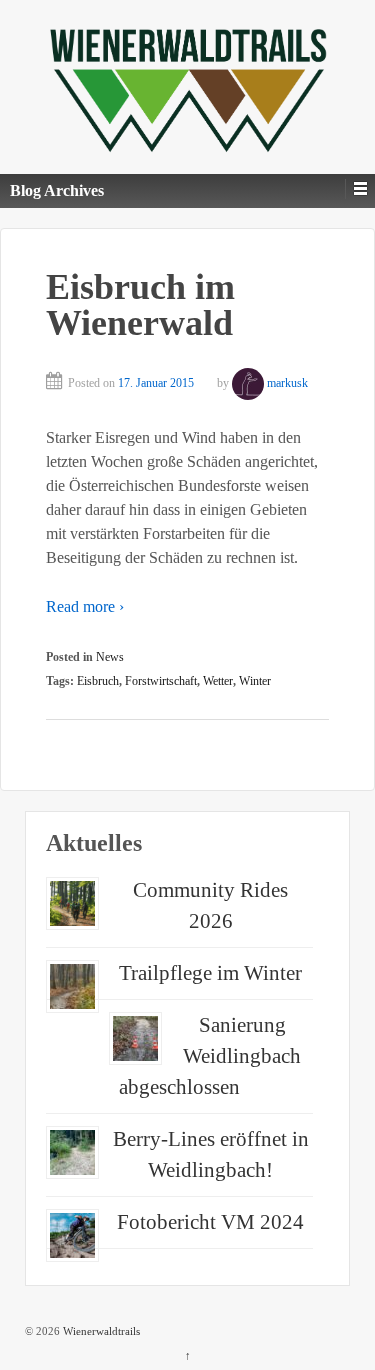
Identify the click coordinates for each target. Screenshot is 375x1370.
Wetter (218, 681)
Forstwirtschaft (161, 681)
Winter (255, 681)
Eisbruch (98, 681)
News (110, 657)
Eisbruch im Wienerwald (140, 305)
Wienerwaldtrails (100, 1331)
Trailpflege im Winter (210, 973)
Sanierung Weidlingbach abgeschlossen (210, 1056)
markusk (287, 383)
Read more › (85, 606)
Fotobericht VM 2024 (210, 1222)
